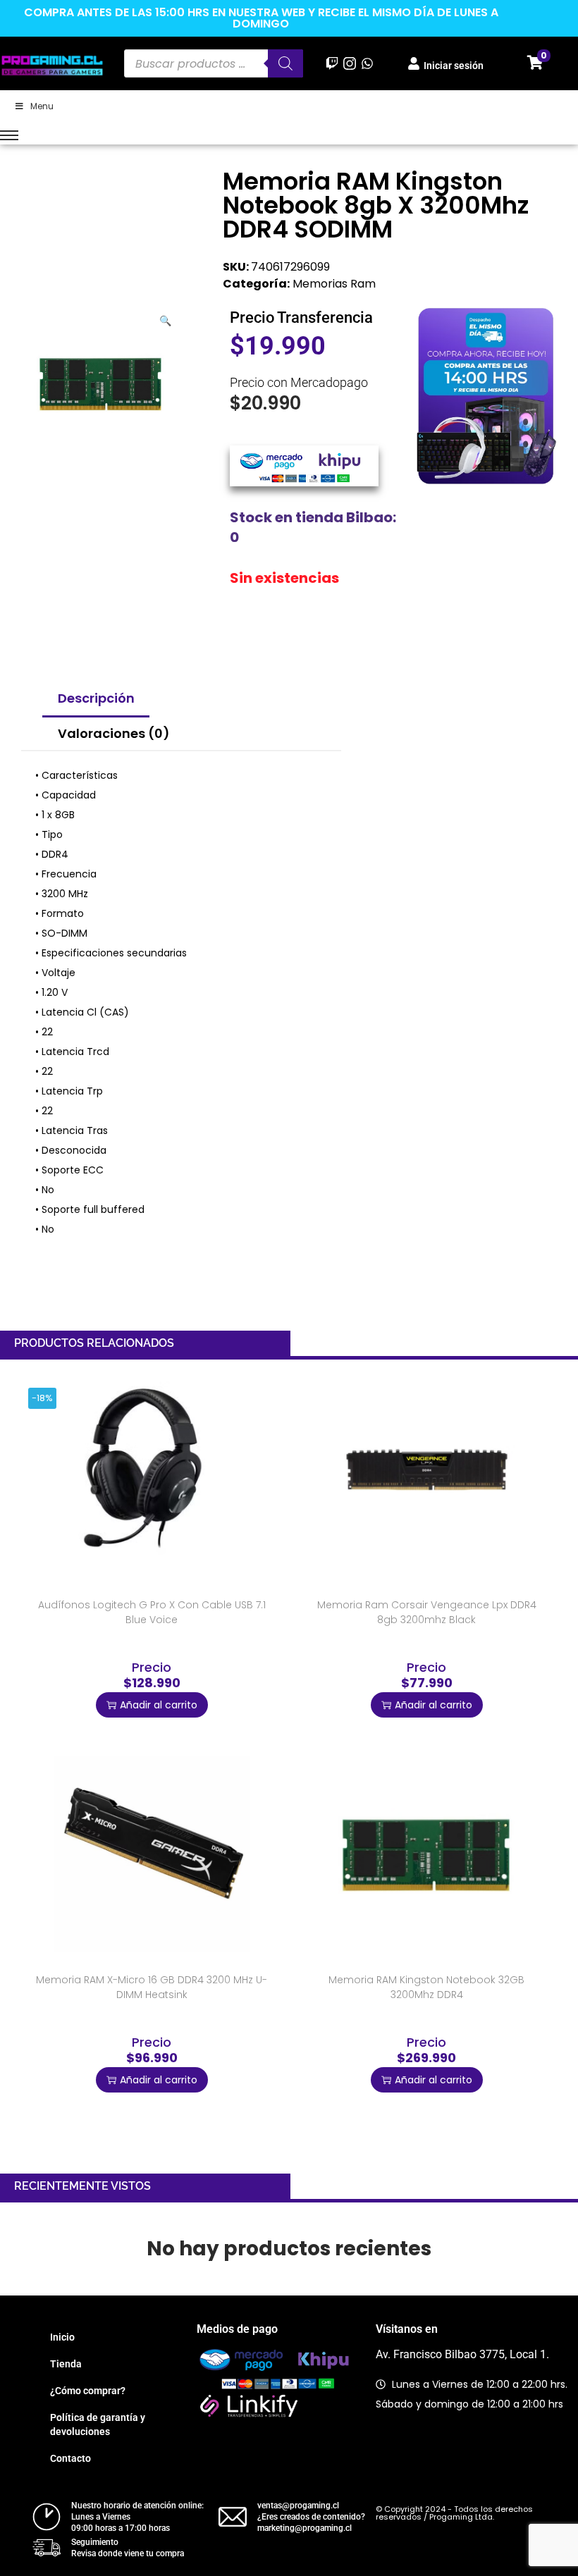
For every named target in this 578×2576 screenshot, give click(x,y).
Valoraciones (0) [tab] (114, 733)
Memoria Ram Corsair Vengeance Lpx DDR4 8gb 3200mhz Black (427, 1612)
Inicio (62, 2337)
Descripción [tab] (96, 698)
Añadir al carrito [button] (159, 1705)
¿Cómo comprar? (88, 2391)
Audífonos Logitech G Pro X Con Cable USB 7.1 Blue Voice (152, 1612)
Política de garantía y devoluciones (98, 2424)
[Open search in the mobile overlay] (214, 63)
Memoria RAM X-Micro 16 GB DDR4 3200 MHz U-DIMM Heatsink (152, 1987)
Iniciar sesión (454, 66)
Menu (42, 106)
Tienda (66, 2364)
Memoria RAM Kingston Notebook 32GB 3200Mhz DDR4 (426, 1987)
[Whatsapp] (368, 63)
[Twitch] (332, 63)
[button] (166, 318)
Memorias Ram (334, 284)
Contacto (70, 2458)
